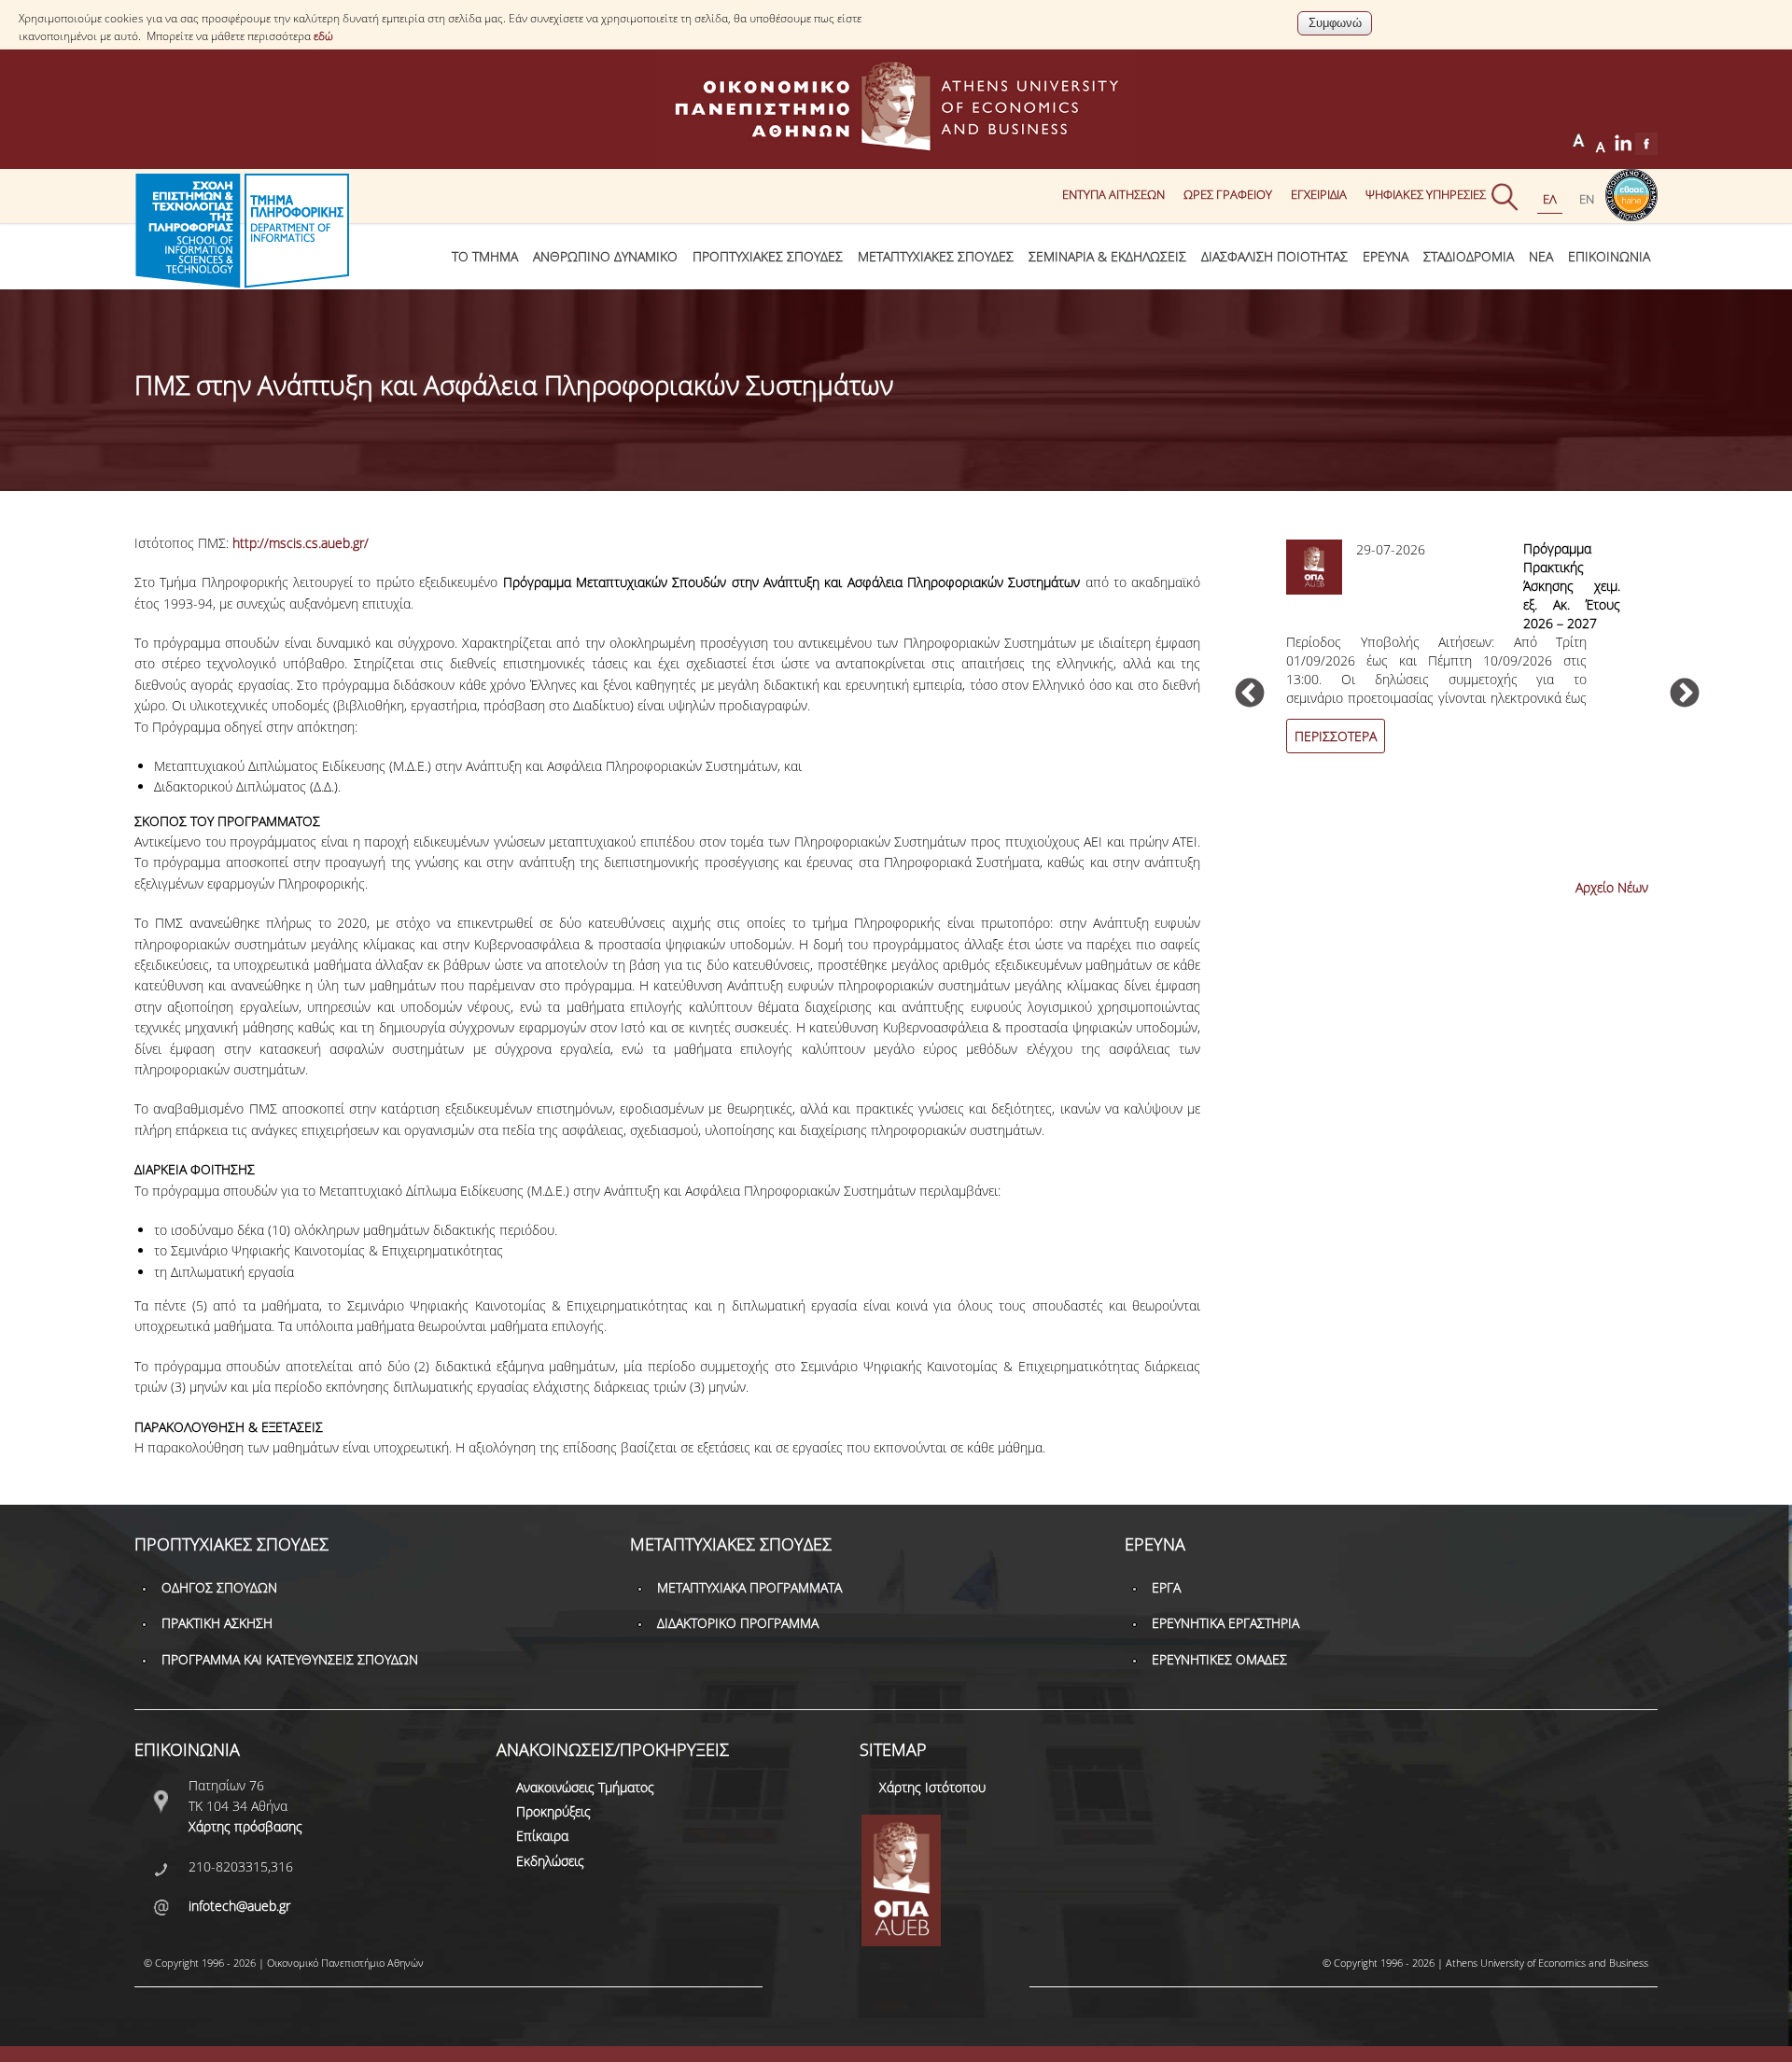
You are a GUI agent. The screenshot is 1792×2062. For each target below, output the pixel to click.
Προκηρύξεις (553, 1811)
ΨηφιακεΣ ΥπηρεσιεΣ (1426, 194)
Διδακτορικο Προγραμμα (738, 1623)
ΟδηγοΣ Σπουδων (219, 1587)
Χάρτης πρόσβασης (245, 1826)
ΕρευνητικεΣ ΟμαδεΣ (1219, 1659)
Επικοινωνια (1609, 256)
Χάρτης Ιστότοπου (932, 1787)
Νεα (1541, 256)
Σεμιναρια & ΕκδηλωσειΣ (1107, 256)
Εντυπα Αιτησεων (1113, 194)
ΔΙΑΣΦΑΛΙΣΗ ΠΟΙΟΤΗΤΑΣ (1274, 256)
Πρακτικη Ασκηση (217, 1623)
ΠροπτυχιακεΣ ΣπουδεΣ (768, 256)
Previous (1250, 694)
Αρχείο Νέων (1612, 887)
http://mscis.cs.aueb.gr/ (301, 543)
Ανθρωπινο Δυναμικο (605, 256)
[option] (1467, 657)
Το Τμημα (485, 256)
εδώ (323, 36)
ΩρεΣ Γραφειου (1228, 194)
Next (1685, 694)
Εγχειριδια (1319, 194)
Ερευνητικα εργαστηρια (1225, 1623)
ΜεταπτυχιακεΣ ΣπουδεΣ (936, 256)
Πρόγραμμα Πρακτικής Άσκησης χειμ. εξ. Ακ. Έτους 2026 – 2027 (1572, 586)
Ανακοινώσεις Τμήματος (585, 1787)
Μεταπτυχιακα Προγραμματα (749, 1587)
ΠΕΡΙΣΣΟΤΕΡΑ (1336, 736)
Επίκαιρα (542, 1836)
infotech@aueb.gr (239, 1906)
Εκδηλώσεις (550, 1861)
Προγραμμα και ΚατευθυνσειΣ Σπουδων (290, 1659)
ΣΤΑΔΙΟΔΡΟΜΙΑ (1469, 256)
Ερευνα (1386, 256)
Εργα (1166, 1587)
